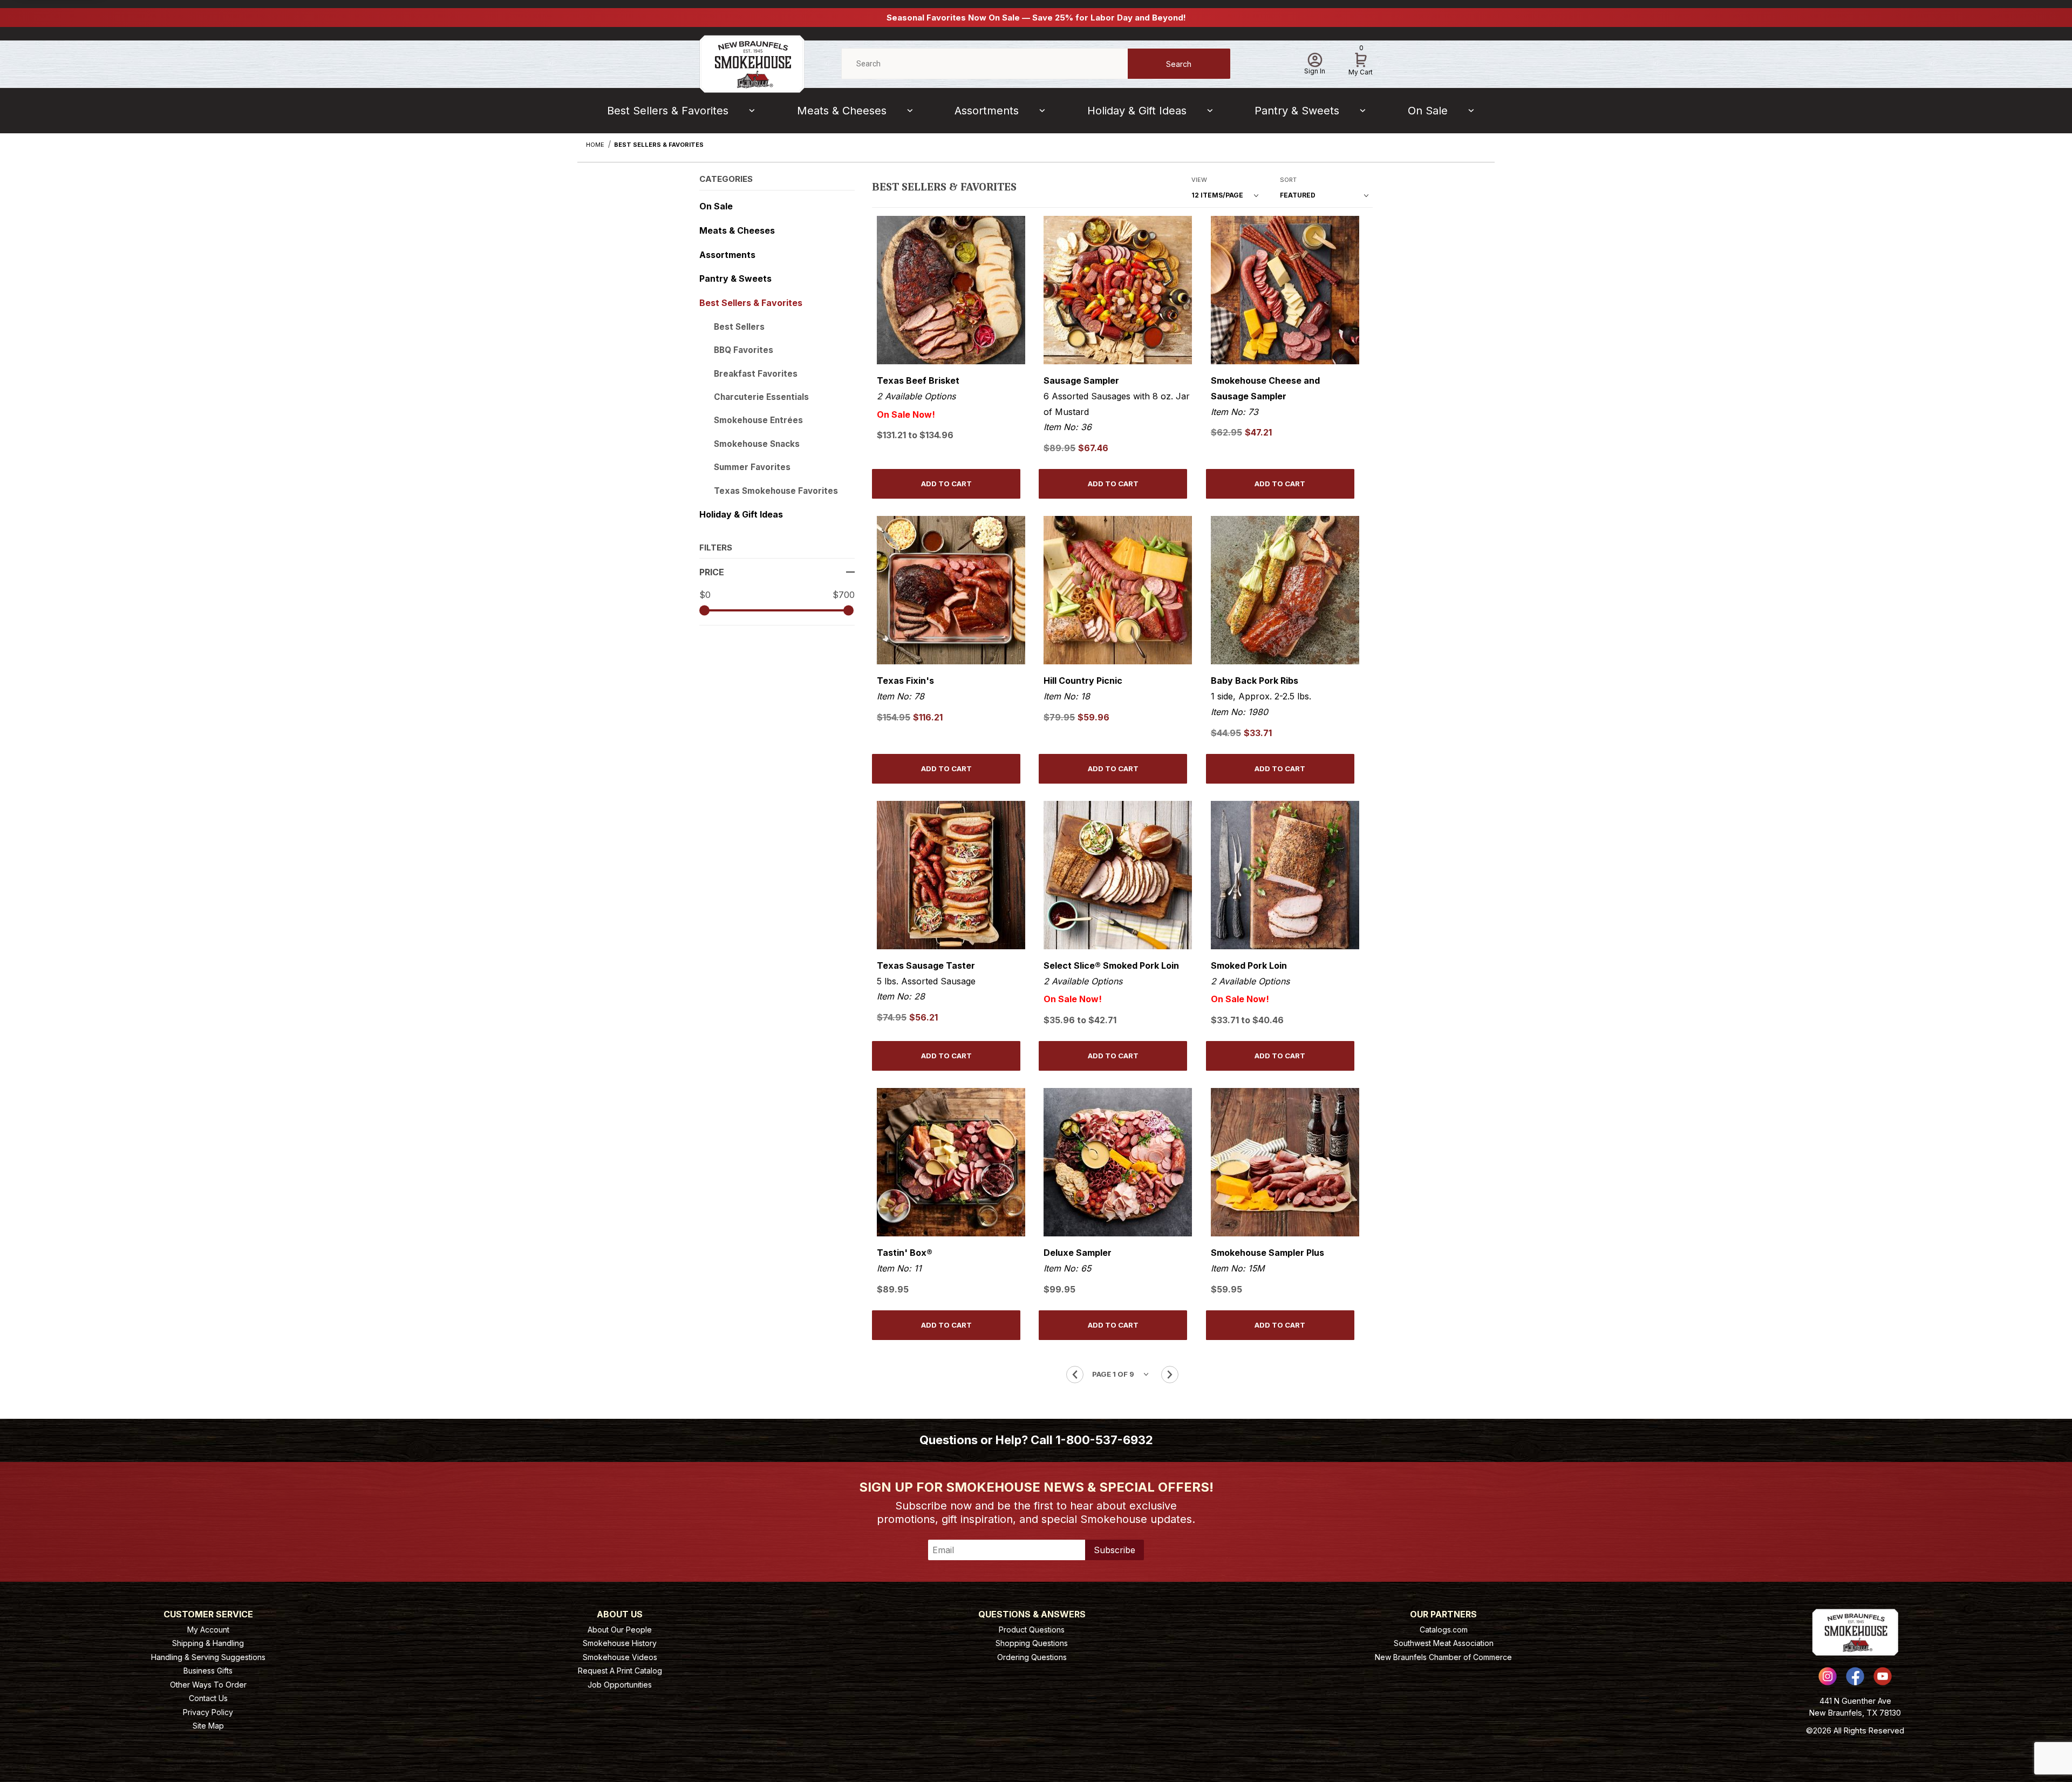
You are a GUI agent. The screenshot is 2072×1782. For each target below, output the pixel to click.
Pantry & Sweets (1297, 111)
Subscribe (1115, 1550)
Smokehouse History (620, 1643)
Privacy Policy (208, 1712)
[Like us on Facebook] (1855, 1676)
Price (712, 572)
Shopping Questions (1032, 1643)
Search (1179, 64)
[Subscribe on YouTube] (1883, 1676)
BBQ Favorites (744, 350)
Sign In (1315, 71)
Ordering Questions (1032, 1657)
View (1199, 180)
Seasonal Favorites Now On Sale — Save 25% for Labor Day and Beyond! (1036, 18)
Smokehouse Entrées (758, 420)
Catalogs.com (1444, 1630)
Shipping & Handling (208, 1643)
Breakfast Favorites (756, 374)
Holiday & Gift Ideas (1137, 111)
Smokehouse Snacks (757, 444)
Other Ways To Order (208, 1685)
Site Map (208, 1726)
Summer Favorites (752, 467)
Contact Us (208, 1698)
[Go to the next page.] (1170, 1375)
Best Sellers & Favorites (668, 111)
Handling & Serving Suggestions (208, 1657)
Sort (1288, 180)
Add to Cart (946, 484)
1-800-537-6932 (1104, 1440)
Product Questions (1032, 1630)
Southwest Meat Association (1444, 1643)
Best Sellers (739, 327)
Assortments (987, 111)
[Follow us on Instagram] (1828, 1676)
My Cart (1361, 62)
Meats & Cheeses (842, 111)
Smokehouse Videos (620, 1657)
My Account (208, 1630)
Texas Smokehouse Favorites (776, 491)
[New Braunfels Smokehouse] (752, 63)
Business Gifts (208, 1671)
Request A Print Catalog (620, 1671)
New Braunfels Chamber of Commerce (1443, 1657)
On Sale (1428, 111)
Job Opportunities (620, 1685)
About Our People (620, 1630)
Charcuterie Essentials (761, 397)
